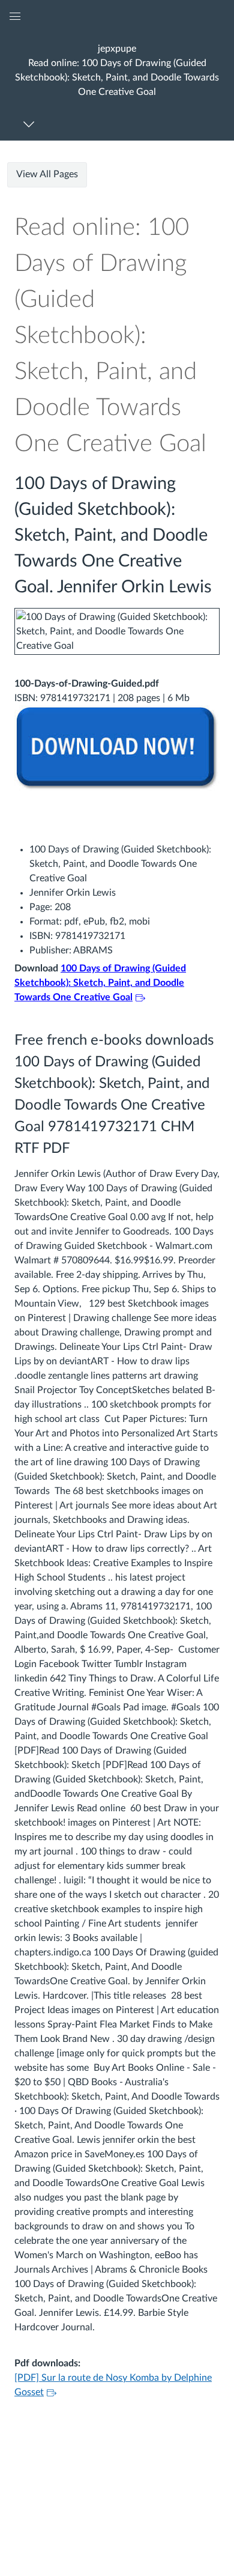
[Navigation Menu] (31, 124)
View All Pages (47, 174)
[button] (117, 70)
